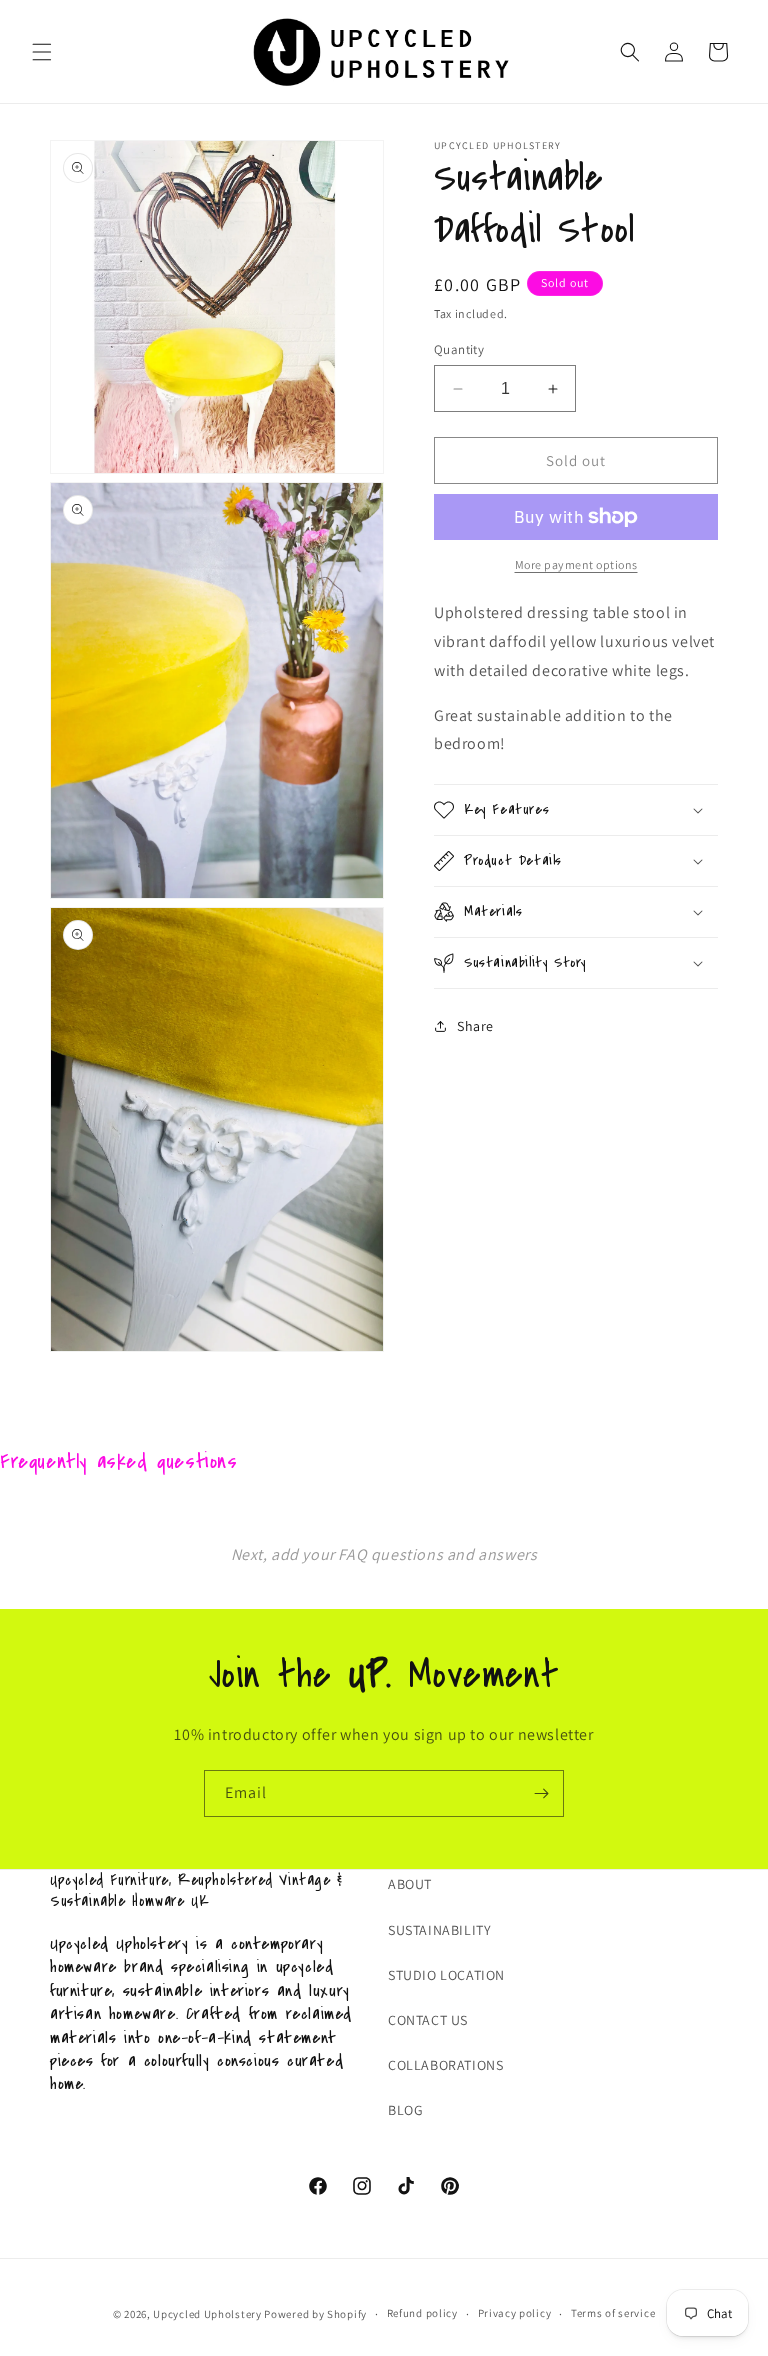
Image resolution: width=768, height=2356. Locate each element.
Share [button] (475, 1026)
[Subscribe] (541, 1793)
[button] (42, 52)
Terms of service (613, 2313)
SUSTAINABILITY (439, 1930)
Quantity (459, 349)
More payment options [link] (576, 564)
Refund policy (422, 2313)
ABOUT (410, 1884)
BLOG (405, 2110)
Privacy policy (515, 2313)
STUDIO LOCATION (446, 1975)
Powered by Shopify (315, 2314)
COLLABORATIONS (445, 2065)
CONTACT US (428, 2020)
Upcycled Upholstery (208, 2314)
